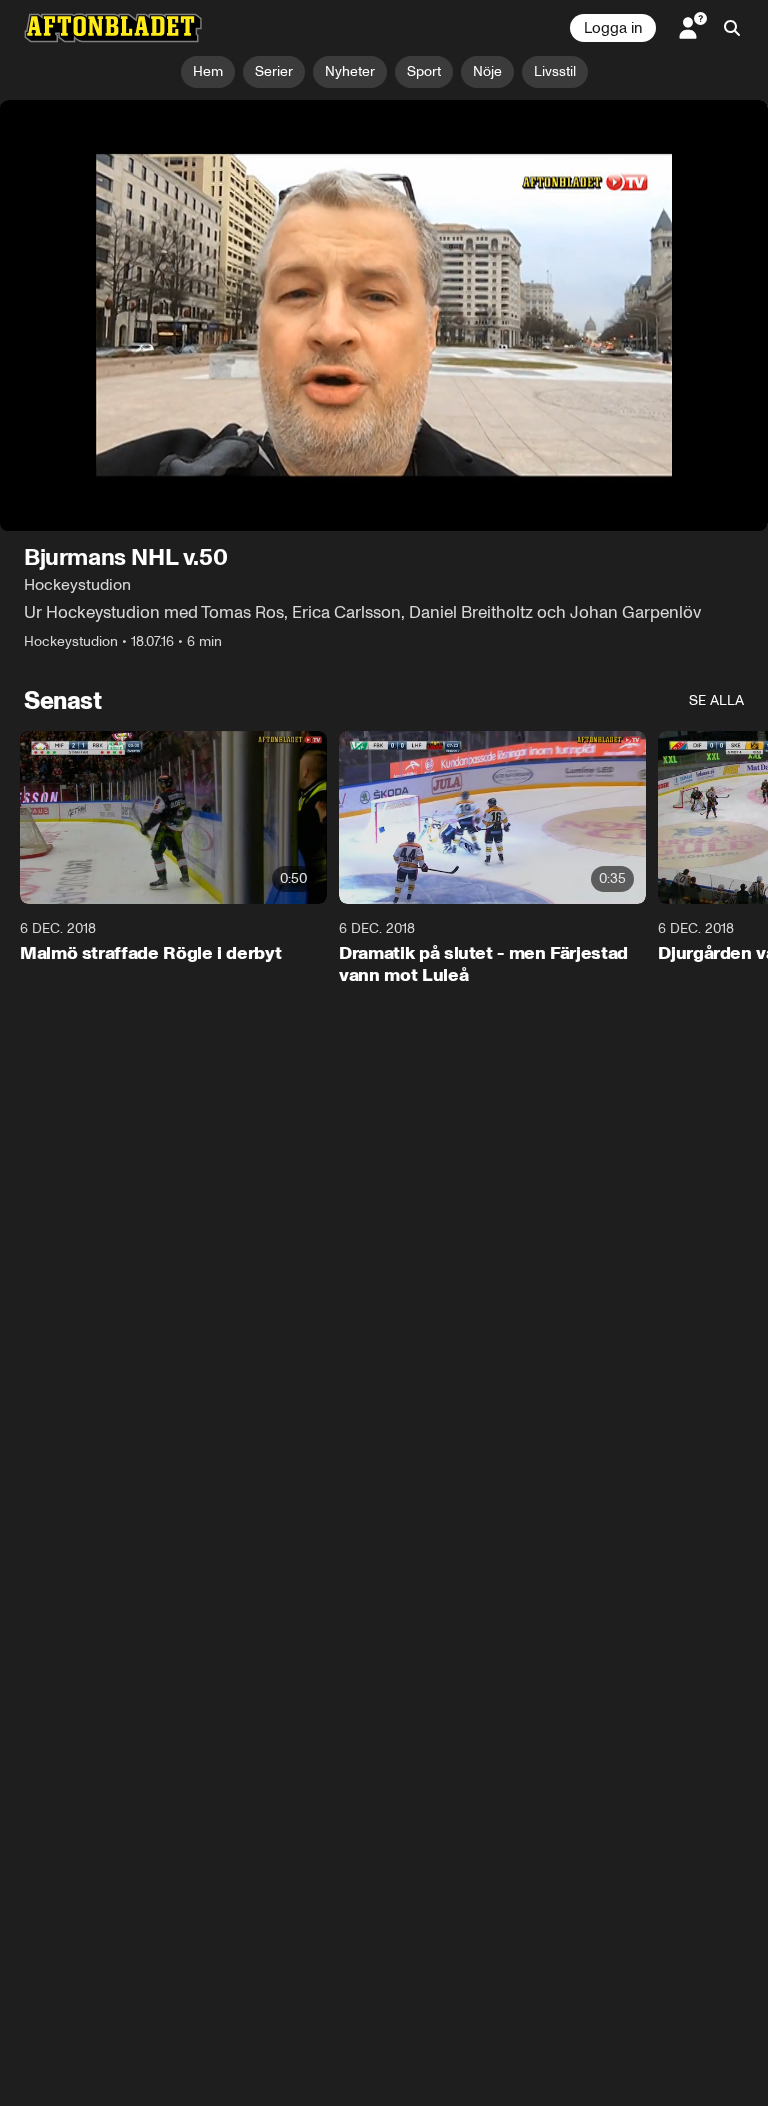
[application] (384, 316)
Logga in (613, 28)
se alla (716, 701)
